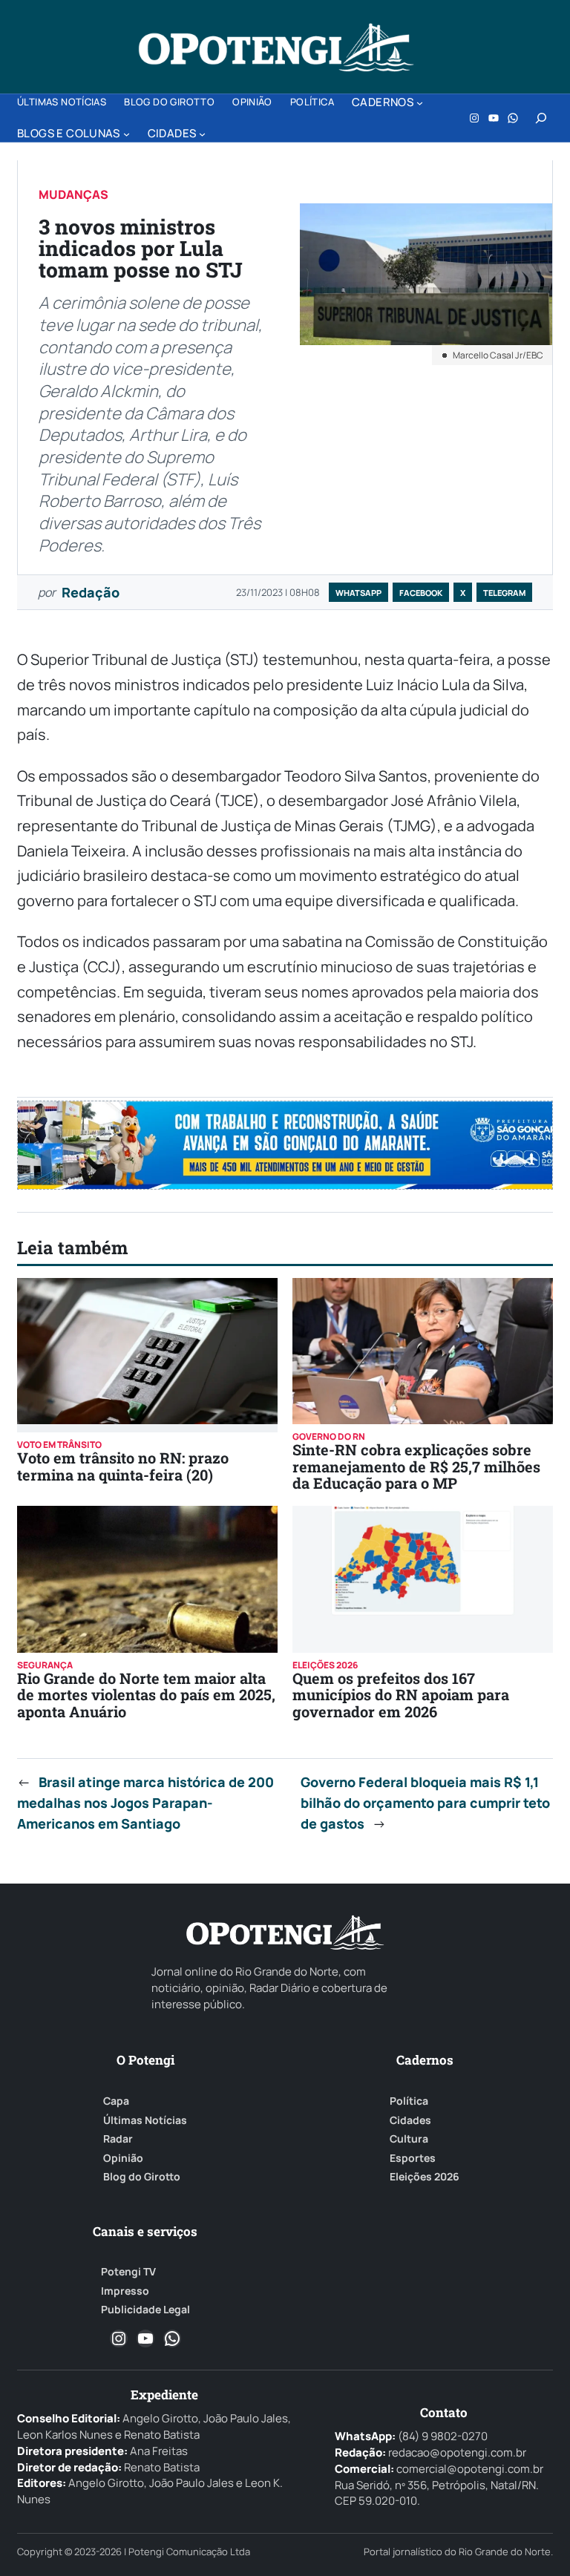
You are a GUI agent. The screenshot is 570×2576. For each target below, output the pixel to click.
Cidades (410, 2120)
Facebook (421, 593)
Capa (116, 2101)
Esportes (413, 2158)
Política (409, 2101)
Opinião (123, 2158)
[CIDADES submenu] (202, 134)
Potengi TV (128, 2272)
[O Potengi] (276, 47)
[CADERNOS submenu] (420, 103)
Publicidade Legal (145, 2310)
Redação (91, 592)
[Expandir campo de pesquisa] (541, 118)
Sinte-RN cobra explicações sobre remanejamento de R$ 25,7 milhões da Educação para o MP (416, 1466)
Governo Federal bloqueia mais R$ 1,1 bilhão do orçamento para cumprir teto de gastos (425, 1803)
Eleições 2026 (425, 2177)
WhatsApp (358, 593)
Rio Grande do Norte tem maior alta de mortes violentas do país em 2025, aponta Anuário (146, 1695)
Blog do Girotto (142, 2177)
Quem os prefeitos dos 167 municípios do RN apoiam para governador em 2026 (401, 1695)
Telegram (504, 593)
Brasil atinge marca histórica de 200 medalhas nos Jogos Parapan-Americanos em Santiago (145, 1803)
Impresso (125, 2291)
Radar (118, 2139)
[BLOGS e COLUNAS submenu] (127, 134)
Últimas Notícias (145, 2120)
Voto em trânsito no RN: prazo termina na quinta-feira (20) (123, 1466)
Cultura (409, 2139)
